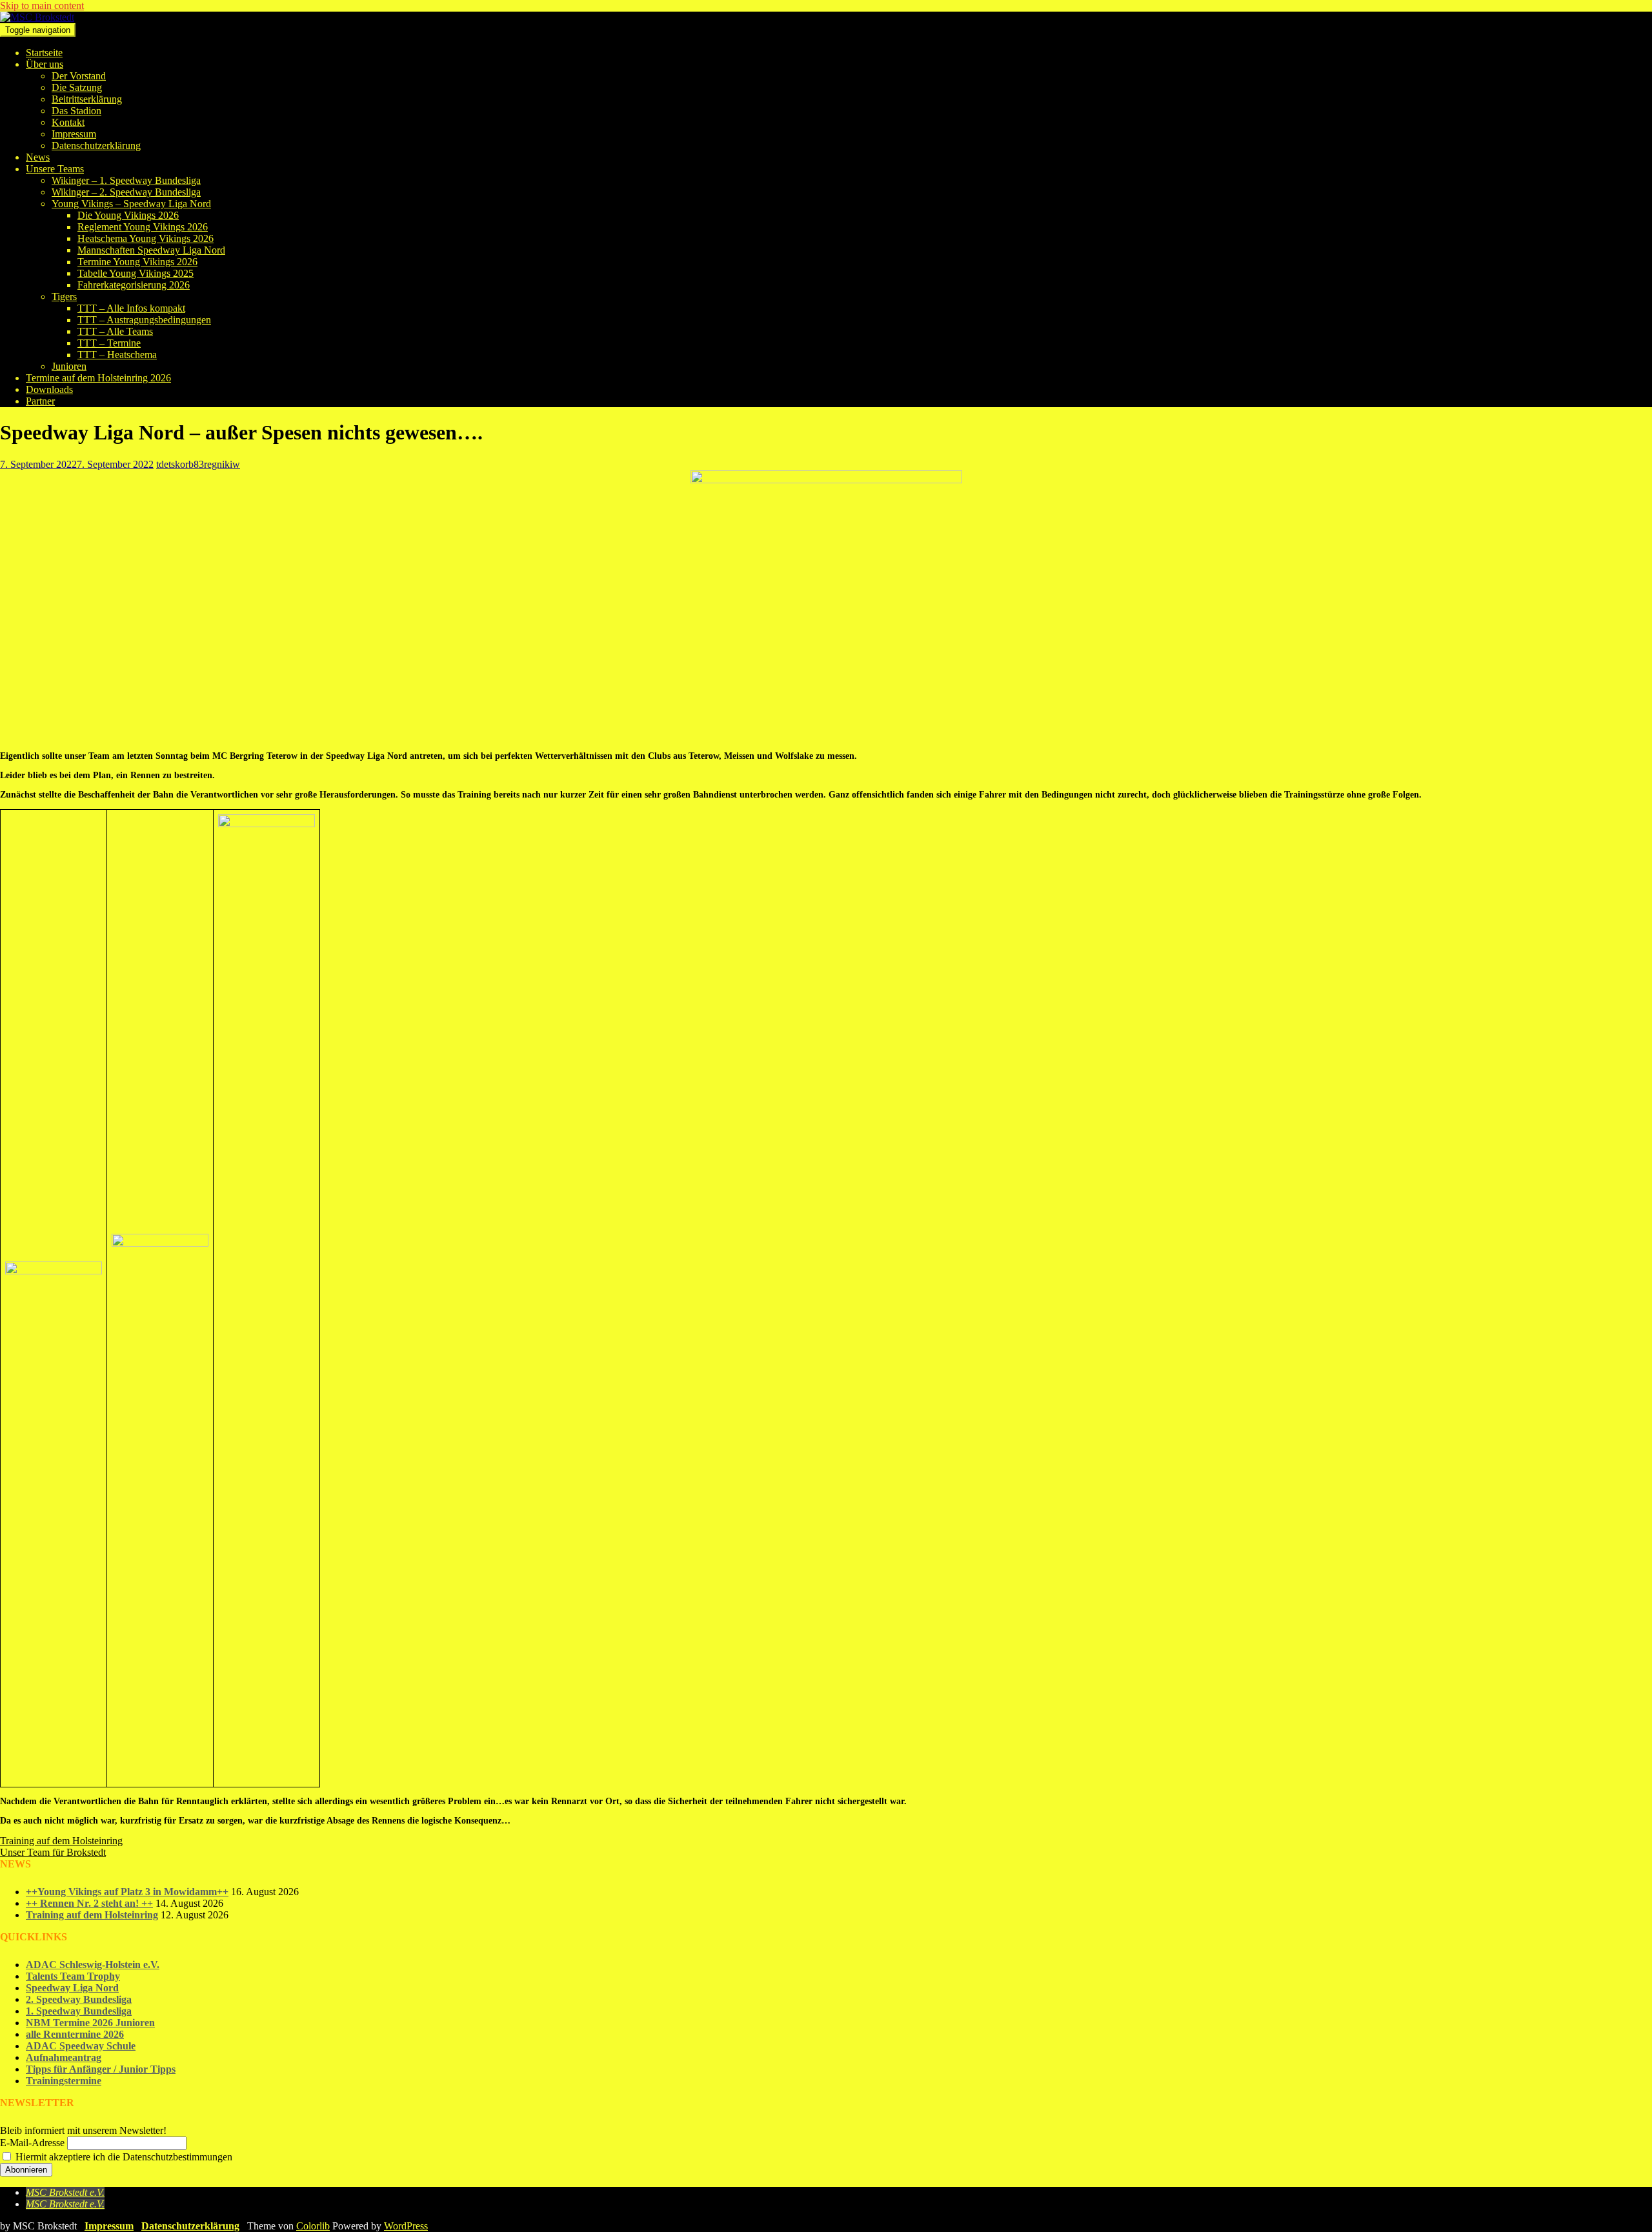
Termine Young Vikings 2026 (137, 262)
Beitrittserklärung (87, 99)
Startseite (44, 53)
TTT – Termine (109, 343)
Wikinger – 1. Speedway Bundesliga (126, 180)
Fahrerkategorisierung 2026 (134, 285)
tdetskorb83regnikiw (198, 464)
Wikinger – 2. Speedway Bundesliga (126, 192)
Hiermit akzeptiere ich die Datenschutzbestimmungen (123, 2157)
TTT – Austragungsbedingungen (144, 320)
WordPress (406, 2226)
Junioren (69, 366)
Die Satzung (77, 87)
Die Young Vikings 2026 (128, 215)
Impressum (74, 134)
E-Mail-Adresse (32, 2143)
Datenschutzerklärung (96, 146)
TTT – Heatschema (117, 355)
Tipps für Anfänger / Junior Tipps (101, 2069)
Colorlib (313, 2226)
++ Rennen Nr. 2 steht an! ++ (89, 1903)
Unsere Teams (55, 169)
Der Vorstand (79, 76)
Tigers (64, 297)
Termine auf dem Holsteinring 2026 (98, 378)
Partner (40, 401)
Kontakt (68, 122)
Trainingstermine (64, 2081)
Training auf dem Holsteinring (92, 1915)
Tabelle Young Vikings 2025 (136, 273)
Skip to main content (42, 5)
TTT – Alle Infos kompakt (131, 308)
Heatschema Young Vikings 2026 (146, 238)
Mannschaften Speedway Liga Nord (151, 250)
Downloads (49, 389)
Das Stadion (76, 111)
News (38, 157)
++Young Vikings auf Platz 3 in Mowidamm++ (127, 1892)
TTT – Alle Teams (115, 331)
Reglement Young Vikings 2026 (143, 227)
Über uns (45, 64)
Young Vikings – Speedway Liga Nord (131, 204)
